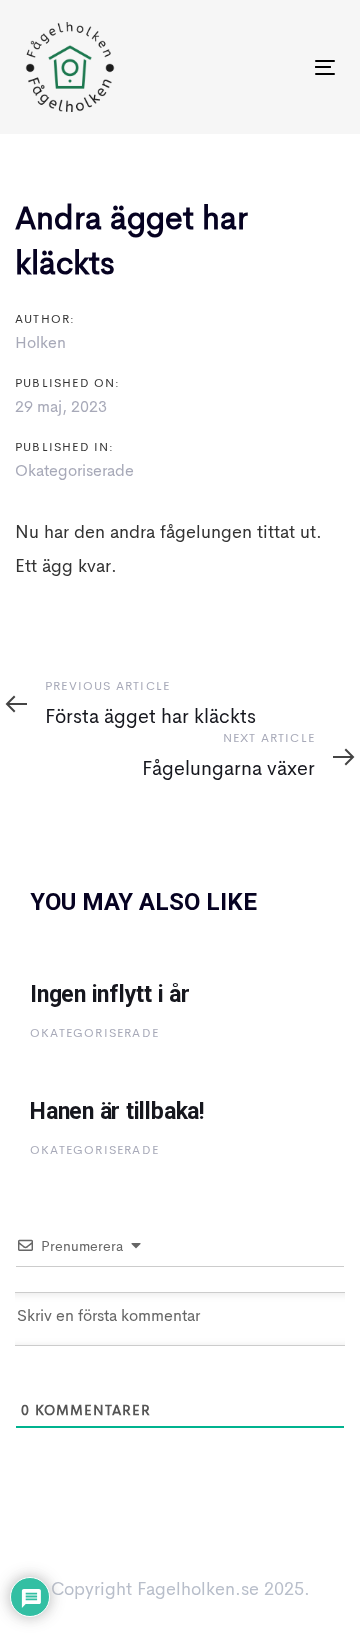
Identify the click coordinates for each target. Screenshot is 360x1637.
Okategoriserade (74, 472)
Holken (40, 344)
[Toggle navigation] (283, 67)
